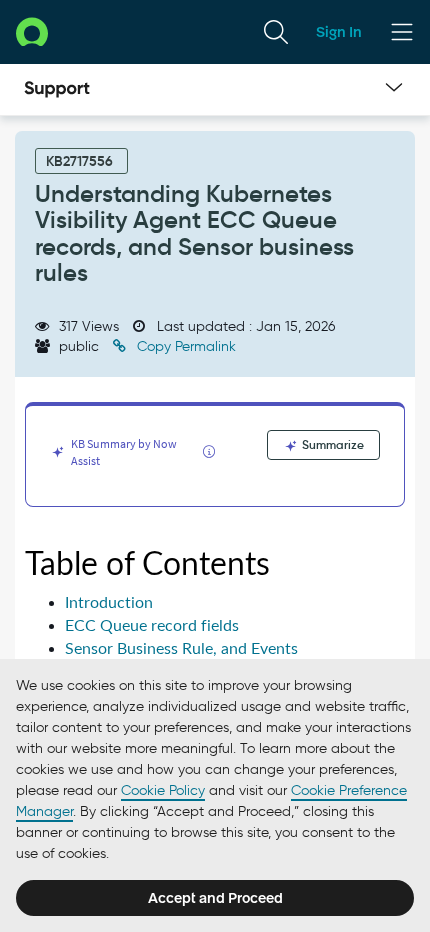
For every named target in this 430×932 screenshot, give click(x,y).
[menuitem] (276, 32)
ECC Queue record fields (152, 625)
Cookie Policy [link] (163, 790)
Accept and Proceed (215, 898)
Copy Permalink (184, 346)
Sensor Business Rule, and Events (181, 648)
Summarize (331, 444)
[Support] (57, 90)
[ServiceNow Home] (32, 31)
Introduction (109, 602)
